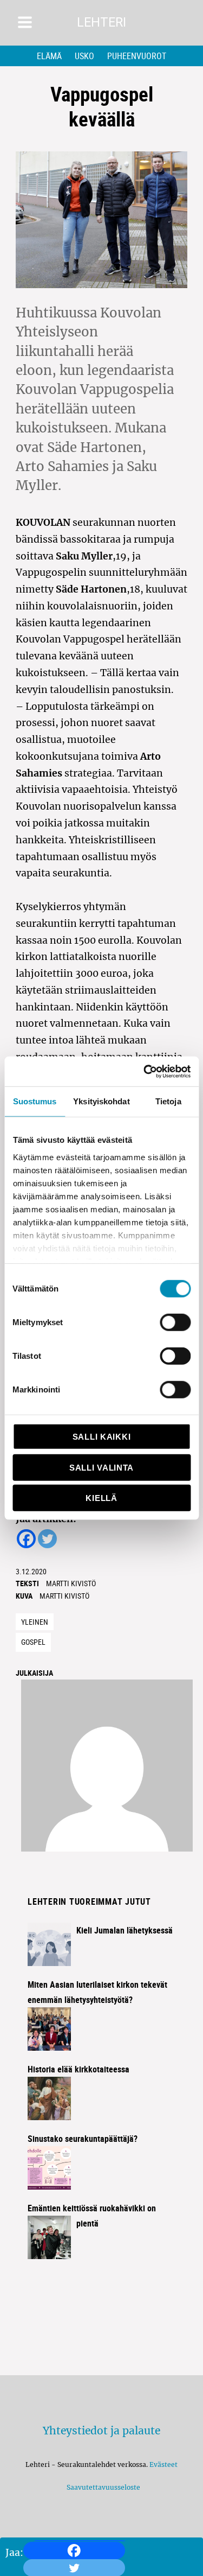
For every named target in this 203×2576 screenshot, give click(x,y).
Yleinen (35, 1622)
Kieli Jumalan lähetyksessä (125, 1930)
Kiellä (101, 1498)
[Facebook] (74, 2550)
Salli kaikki (101, 1437)
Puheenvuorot (137, 56)
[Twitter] (47, 1539)
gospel (33, 1642)
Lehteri (101, 23)
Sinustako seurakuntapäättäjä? (83, 2139)
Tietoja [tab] (168, 1101)
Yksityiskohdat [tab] (101, 1101)
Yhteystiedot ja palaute (101, 2431)
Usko (84, 56)
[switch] (175, 1322)
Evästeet (163, 2464)
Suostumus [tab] (35, 1101)
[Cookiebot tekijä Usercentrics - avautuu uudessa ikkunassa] (145, 1071)
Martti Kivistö (71, 1583)
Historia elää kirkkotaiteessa (78, 2069)
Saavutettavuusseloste (102, 2487)
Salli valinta (101, 1467)
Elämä (49, 56)
